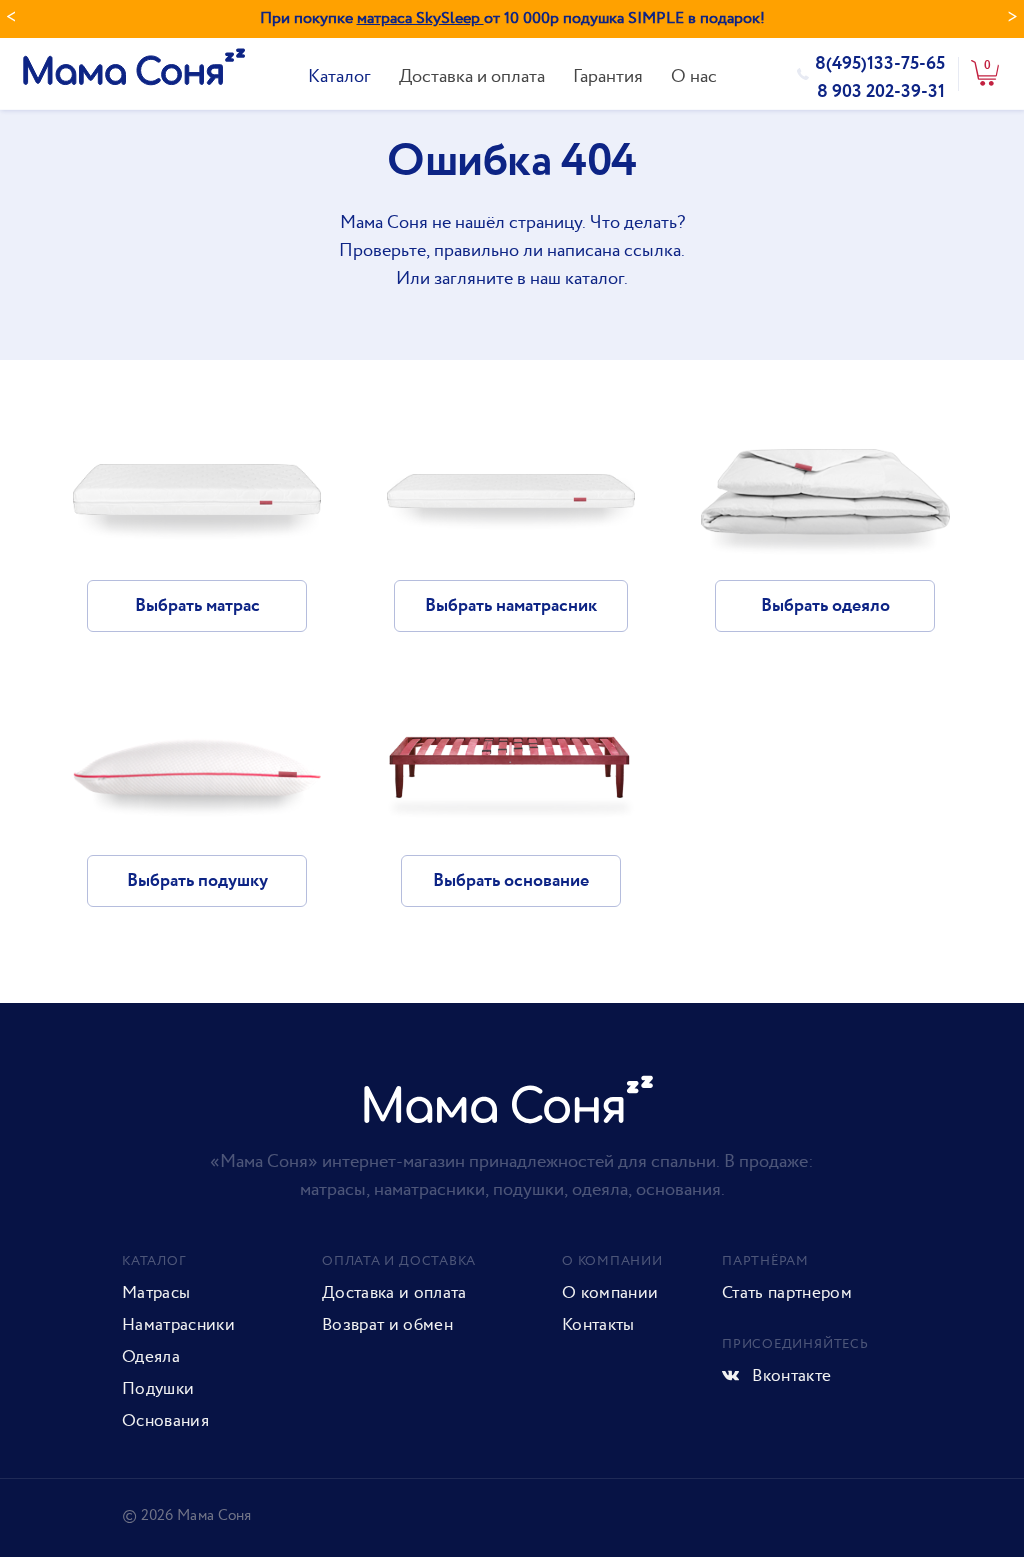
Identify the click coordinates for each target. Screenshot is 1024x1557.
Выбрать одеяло (825, 606)
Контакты (598, 1325)
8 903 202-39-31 (881, 92)
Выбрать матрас (197, 606)
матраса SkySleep (420, 18)
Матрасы (156, 1293)
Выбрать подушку (197, 881)
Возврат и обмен (387, 1325)
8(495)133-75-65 (880, 64)
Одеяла (151, 1357)
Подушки (158, 1389)
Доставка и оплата (472, 76)
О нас (694, 76)
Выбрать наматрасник (511, 606)
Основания (165, 1421)
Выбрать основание (511, 881)
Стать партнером (787, 1293)
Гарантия (608, 76)
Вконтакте (789, 1376)
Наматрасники (178, 1325)
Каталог (339, 76)
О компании (610, 1293)
